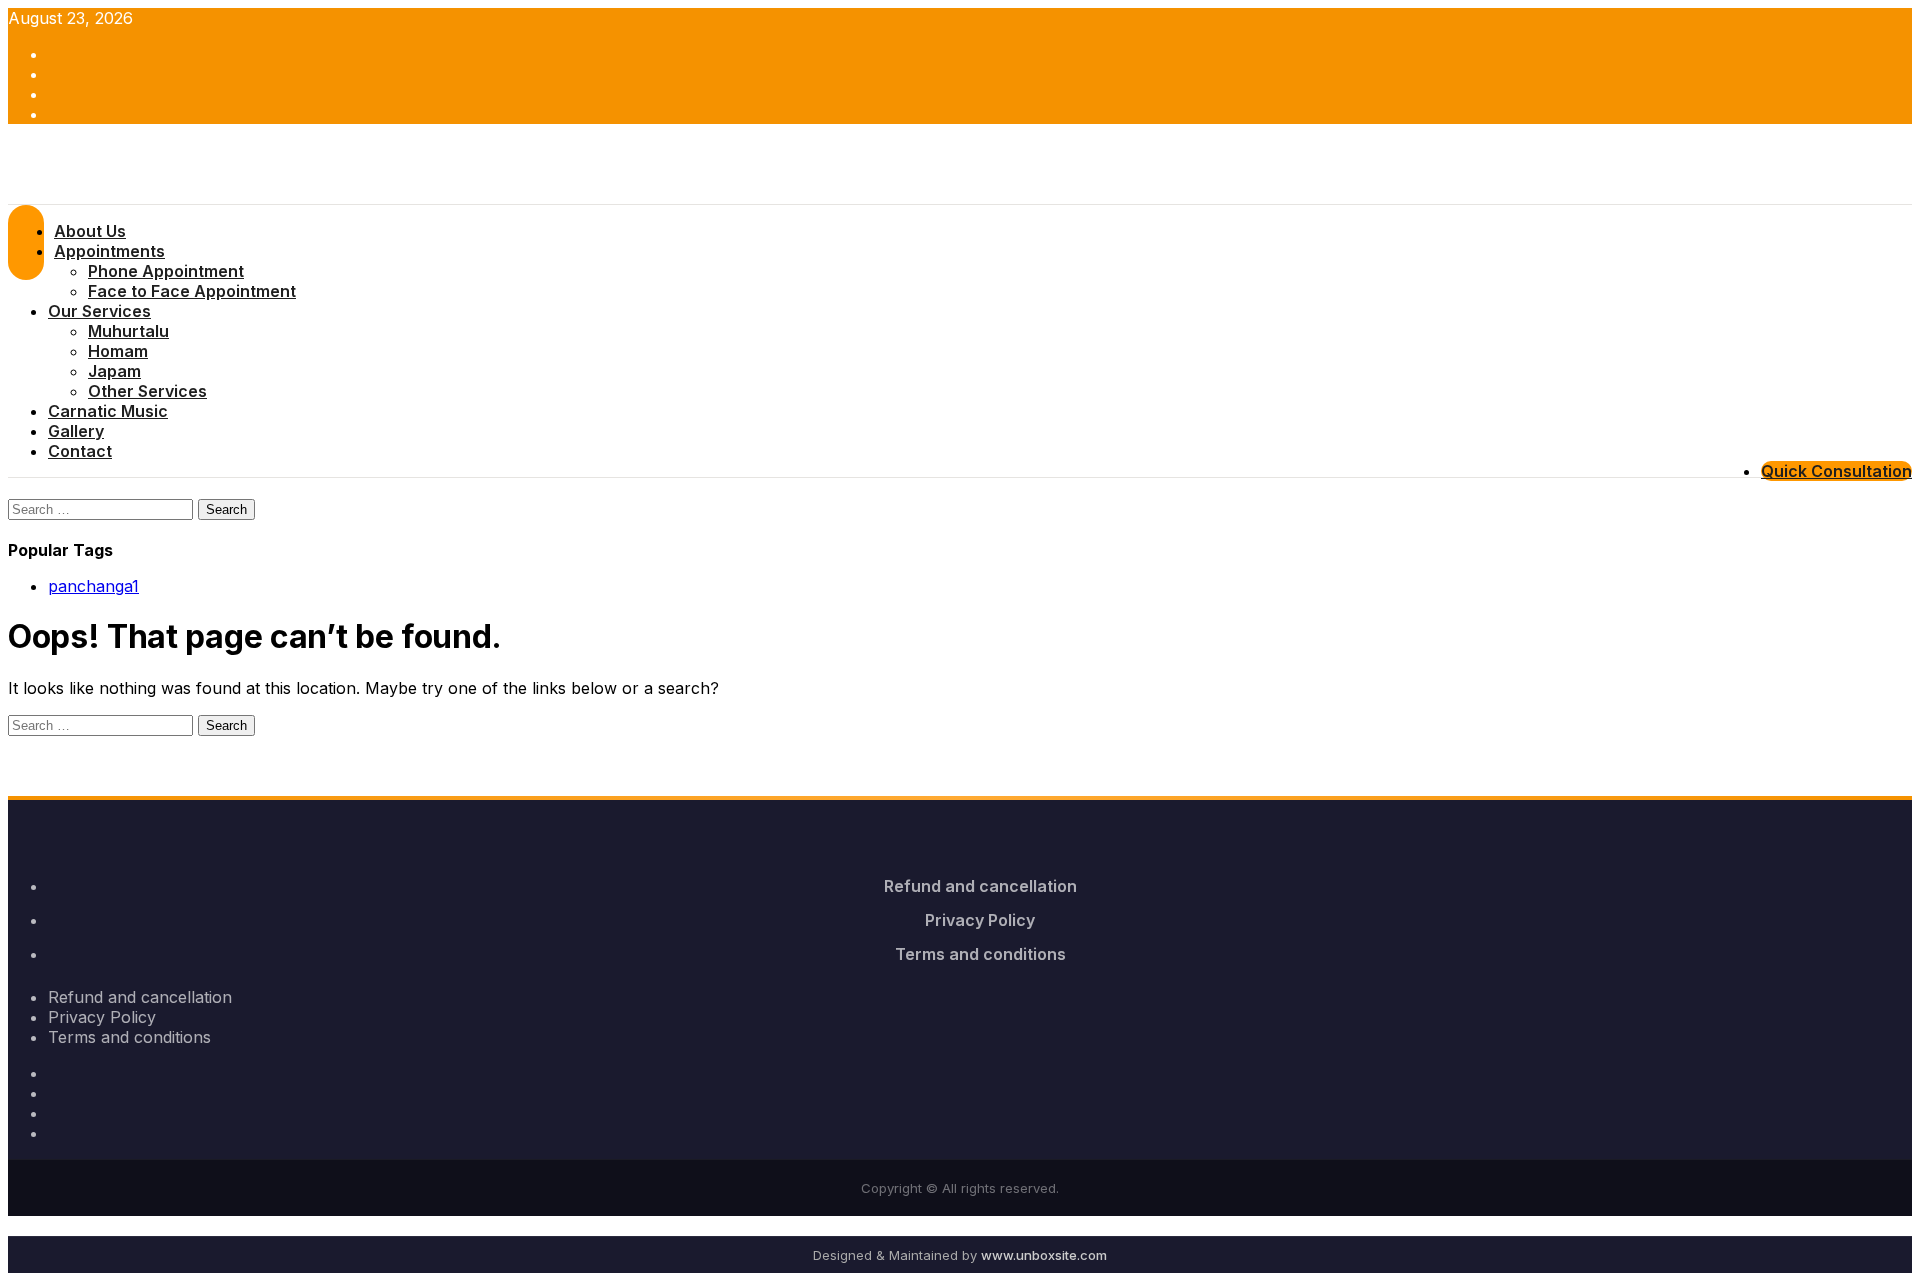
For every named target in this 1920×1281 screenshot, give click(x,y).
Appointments (109, 251)
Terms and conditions (980, 954)
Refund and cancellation (980, 886)
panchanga (93, 586)
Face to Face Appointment (192, 291)
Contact (80, 451)
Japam (114, 371)
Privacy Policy (980, 920)
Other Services (147, 391)
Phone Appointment (166, 271)
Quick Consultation (1836, 471)
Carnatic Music (108, 411)
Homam (118, 351)
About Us (90, 231)
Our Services (99, 311)
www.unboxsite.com (1044, 1255)
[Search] (14, 488)
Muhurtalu (128, 331)
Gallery (76, 431)
